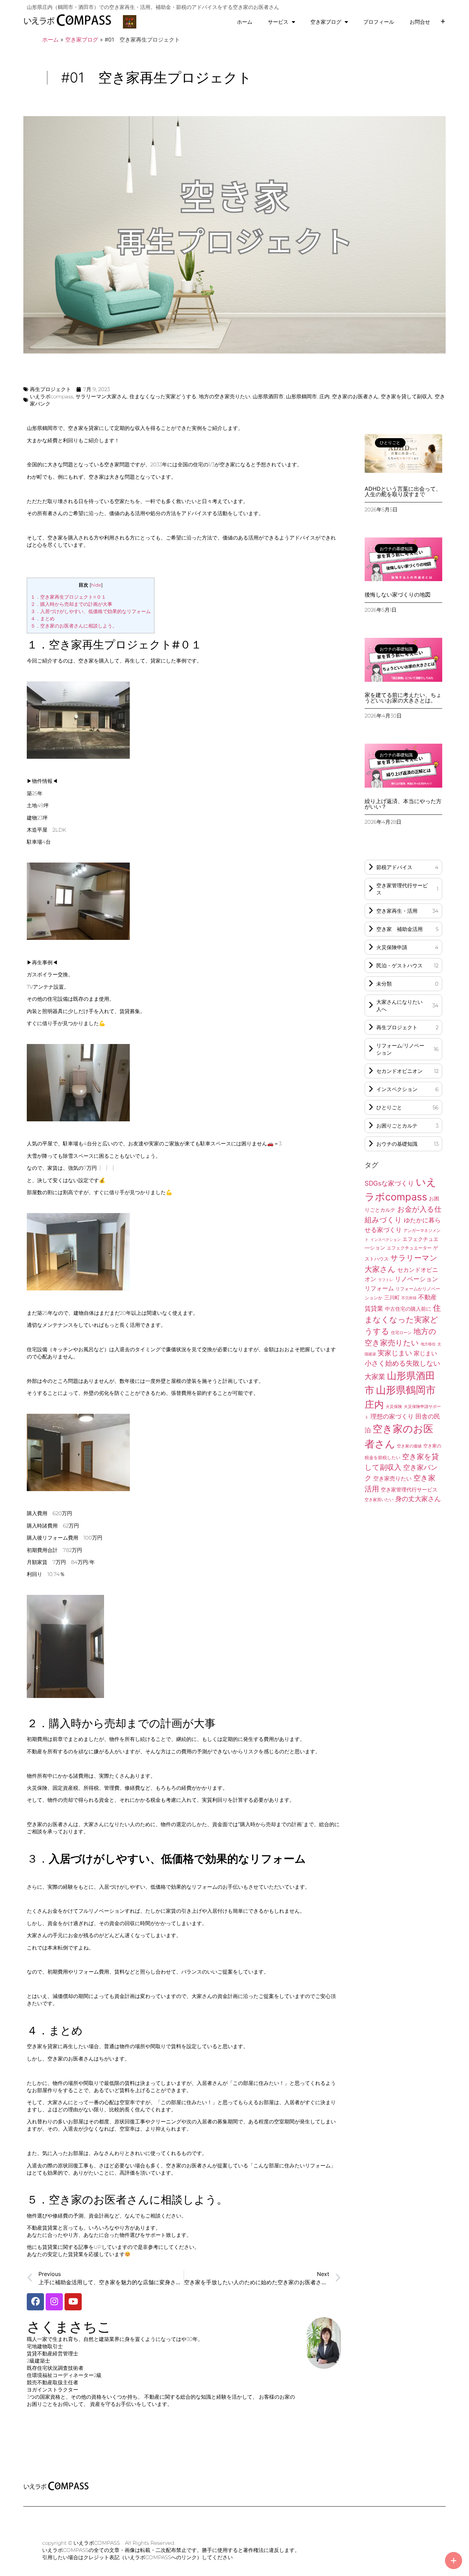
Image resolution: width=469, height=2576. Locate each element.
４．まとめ (43, 619)
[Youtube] (73, 2302)
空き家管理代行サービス (409, 1490)
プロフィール (379, 22)
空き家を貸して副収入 (407, 396)
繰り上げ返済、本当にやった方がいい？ (403, 804)
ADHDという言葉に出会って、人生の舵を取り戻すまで (403, 491)
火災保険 (394, 1407)
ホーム (245, 22)
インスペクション (386, 1240)
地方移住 (428, 1344)
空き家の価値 (409, 1446)
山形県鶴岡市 (301, 396)
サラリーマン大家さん (101, 396)
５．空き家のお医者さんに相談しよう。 (74, 626)
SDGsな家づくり (389, 1183)
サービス (278, 22)
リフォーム (379, 1288)
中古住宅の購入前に (408, 1309)
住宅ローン (401, 1333)
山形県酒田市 (268, 396)
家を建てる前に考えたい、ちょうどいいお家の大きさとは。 (403, 698)
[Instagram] (54, 2302)
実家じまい (395, 1353)
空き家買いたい (379, 1500)
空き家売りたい (392, 1479)
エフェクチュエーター (409, 1248)
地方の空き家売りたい (225, 396)
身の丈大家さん (418, 1499)
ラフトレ (386, 1280)
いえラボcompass (52, 396)
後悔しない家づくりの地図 (398, 595)
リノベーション (416, 1279)
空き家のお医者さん (355, 396)
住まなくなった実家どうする (163, 396)
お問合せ (420, 22)
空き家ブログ (326, 22)
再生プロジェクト (50, 389)
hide (96, 585)
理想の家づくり (392, 1416)
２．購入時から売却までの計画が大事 (71, 604)
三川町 (392, 1298)
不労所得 (409, 1298)
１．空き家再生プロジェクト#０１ (68, 597)
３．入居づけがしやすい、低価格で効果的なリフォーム (91, 611)
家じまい (425, 1353)
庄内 (324, 396)
